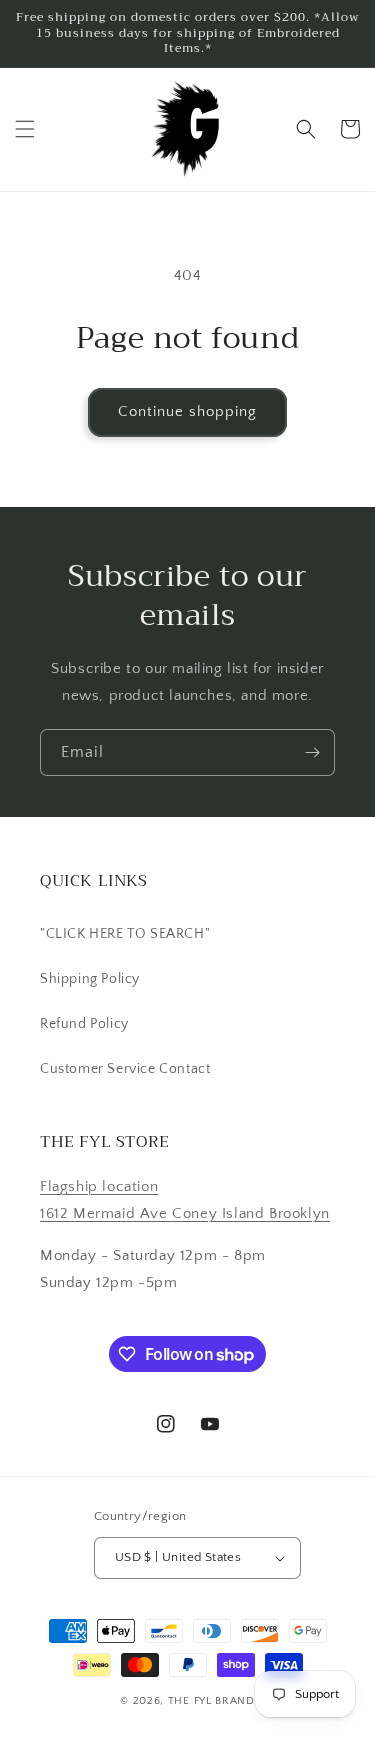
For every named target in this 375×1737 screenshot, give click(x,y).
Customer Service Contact (125, 1069)
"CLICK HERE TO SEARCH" (125, 934)
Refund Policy (84, 1024)
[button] (25, 129)
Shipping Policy (90, 979)
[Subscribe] (312, 752)
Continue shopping (187, 411)
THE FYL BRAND (211, 1701)
